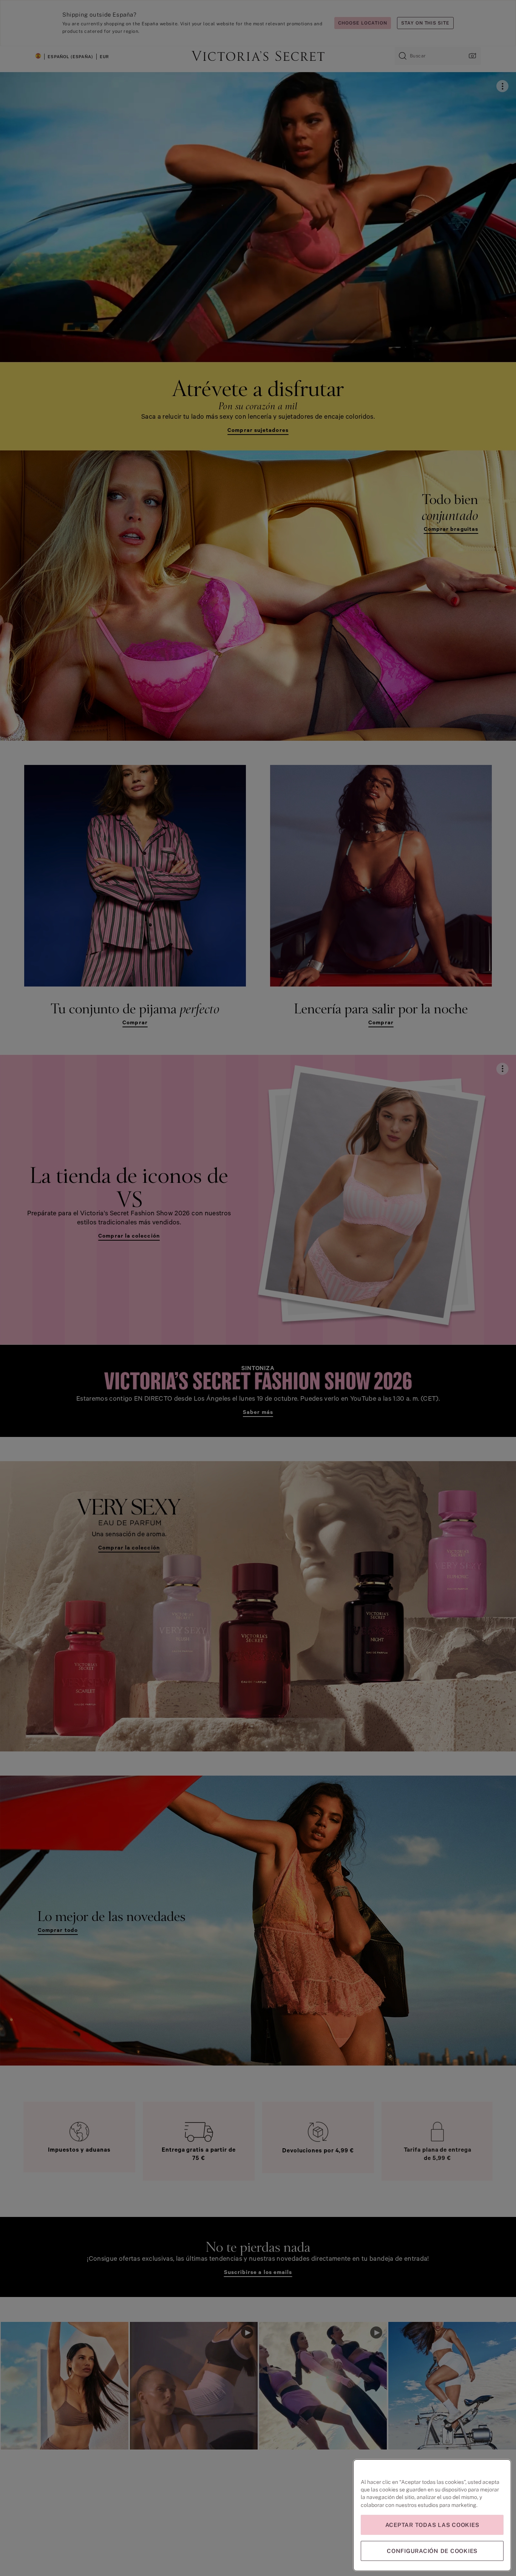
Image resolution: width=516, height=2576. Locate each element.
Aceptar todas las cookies (432, 2525)
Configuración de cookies (432, 2551)
